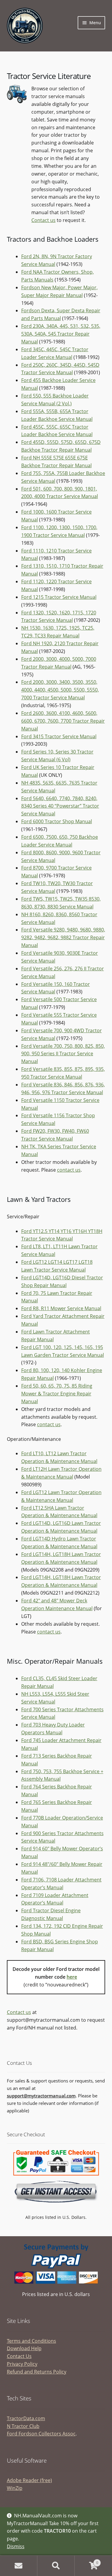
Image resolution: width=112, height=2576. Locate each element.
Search (56, 2566)
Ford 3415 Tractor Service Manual (59, 736)
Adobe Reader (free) (29, 2480)
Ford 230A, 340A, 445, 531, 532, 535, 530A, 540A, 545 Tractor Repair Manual (61, 334)
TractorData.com (26, 2418)
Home (19, 2566)
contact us (69, 1170)
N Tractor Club (23, 2426)
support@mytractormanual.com (41, 2096)
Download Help (24, 2348)
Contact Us (19, 2356)
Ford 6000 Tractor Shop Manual (57, 821)
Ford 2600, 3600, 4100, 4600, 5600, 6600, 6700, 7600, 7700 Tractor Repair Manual (63, 721)
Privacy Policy (22, 2364)
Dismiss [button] (16, 2546)
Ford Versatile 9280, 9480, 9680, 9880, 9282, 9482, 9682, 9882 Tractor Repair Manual (63, 937)
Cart (86, 2561)
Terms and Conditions (32, 2341)
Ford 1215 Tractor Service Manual (59, 597)
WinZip (15, 2488)
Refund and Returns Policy (37, 2372)
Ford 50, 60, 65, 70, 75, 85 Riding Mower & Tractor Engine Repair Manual (57, 1394)
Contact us (43, 220)
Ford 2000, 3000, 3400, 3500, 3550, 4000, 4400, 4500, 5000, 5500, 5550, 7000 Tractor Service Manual (60, 690)
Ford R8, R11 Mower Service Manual (61, 1308)
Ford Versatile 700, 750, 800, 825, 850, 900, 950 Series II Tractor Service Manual (63, 1054)
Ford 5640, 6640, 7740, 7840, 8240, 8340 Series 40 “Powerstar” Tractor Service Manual (60, 806)
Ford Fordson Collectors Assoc (41, 2434)
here (72, 1977)
